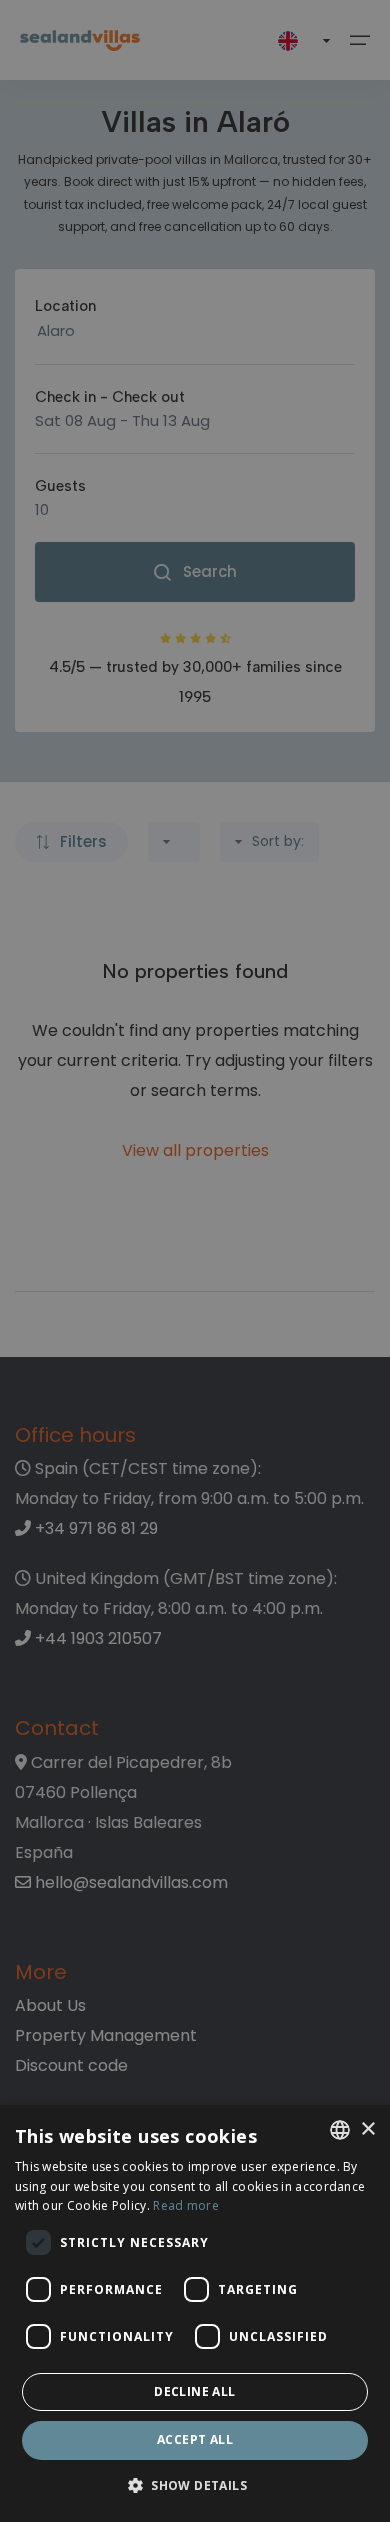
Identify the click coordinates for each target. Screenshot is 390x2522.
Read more (186, 2205)
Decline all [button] (194, 2391)
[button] (195, 2486)
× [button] (367, 2129)
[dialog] (195, 2313)
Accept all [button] (195, 2439)
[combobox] (340, 2130)
